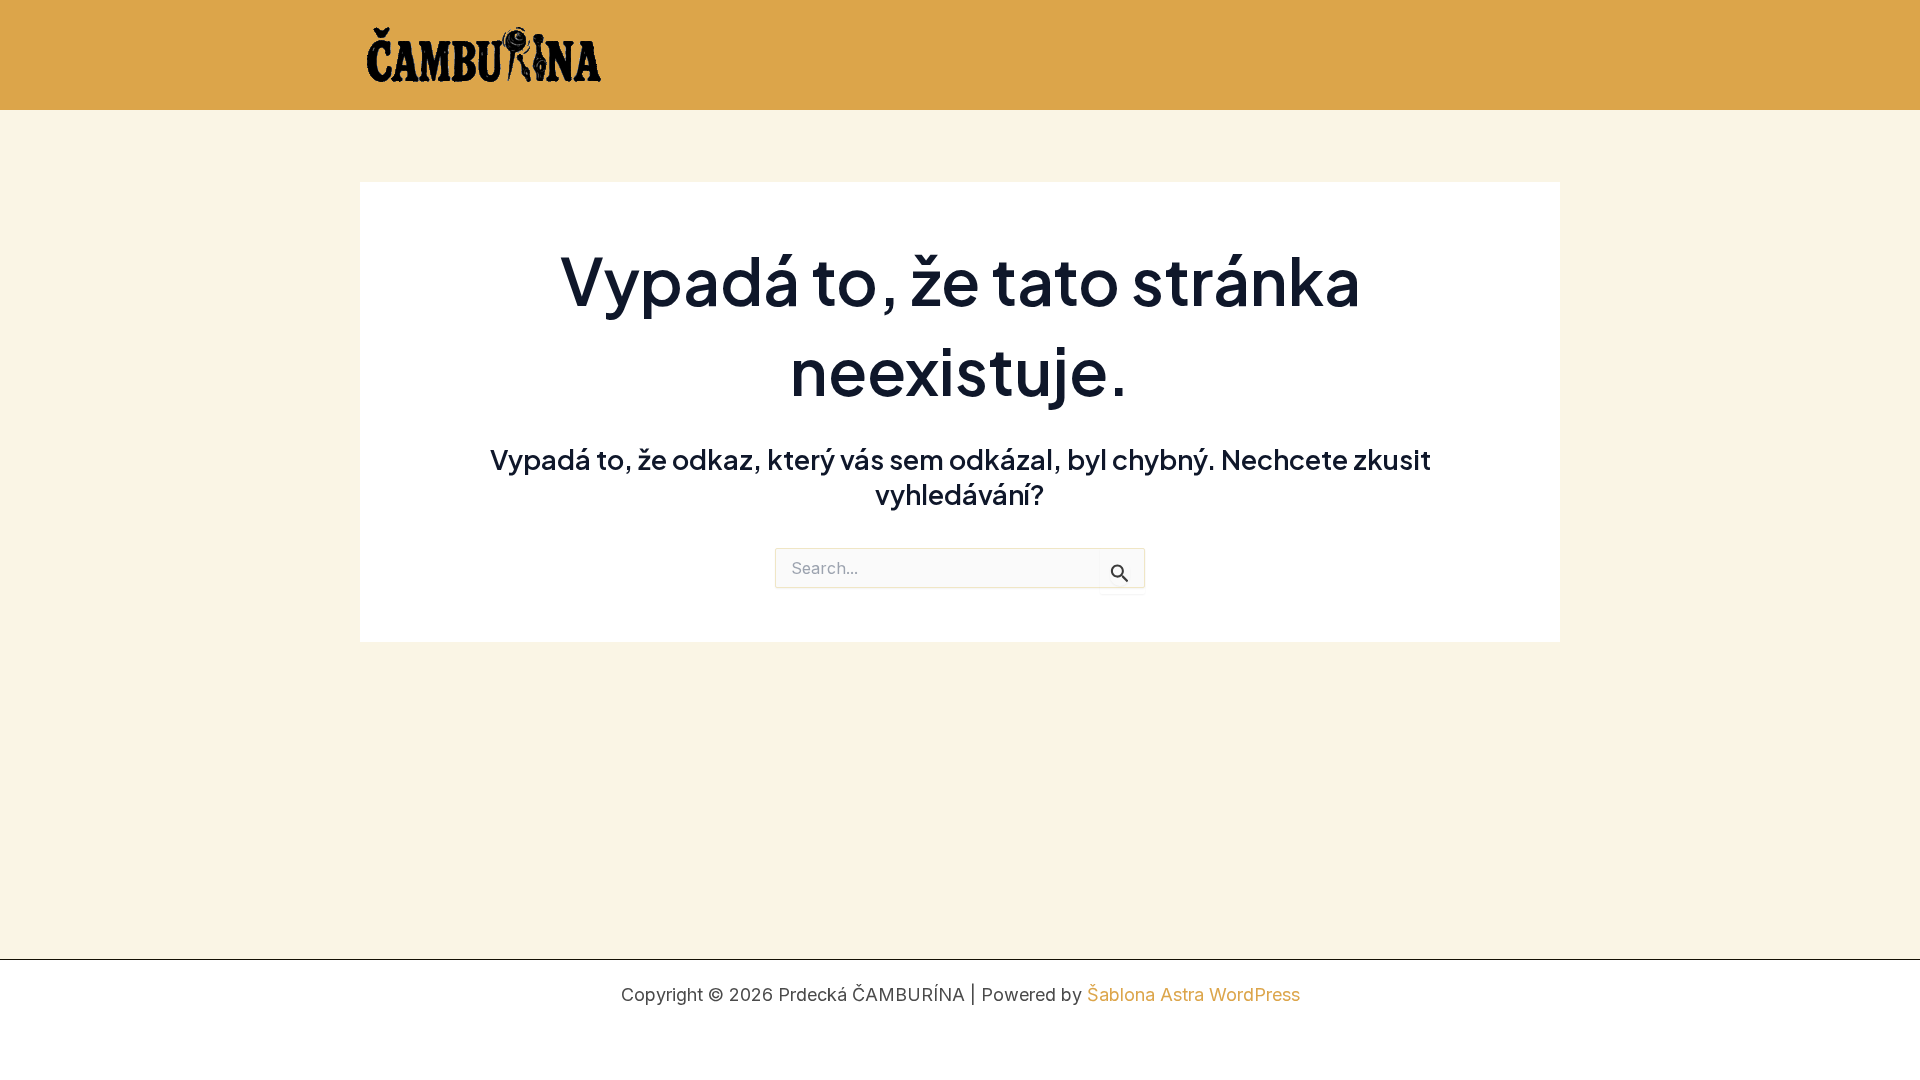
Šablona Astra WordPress (1193, 994)
